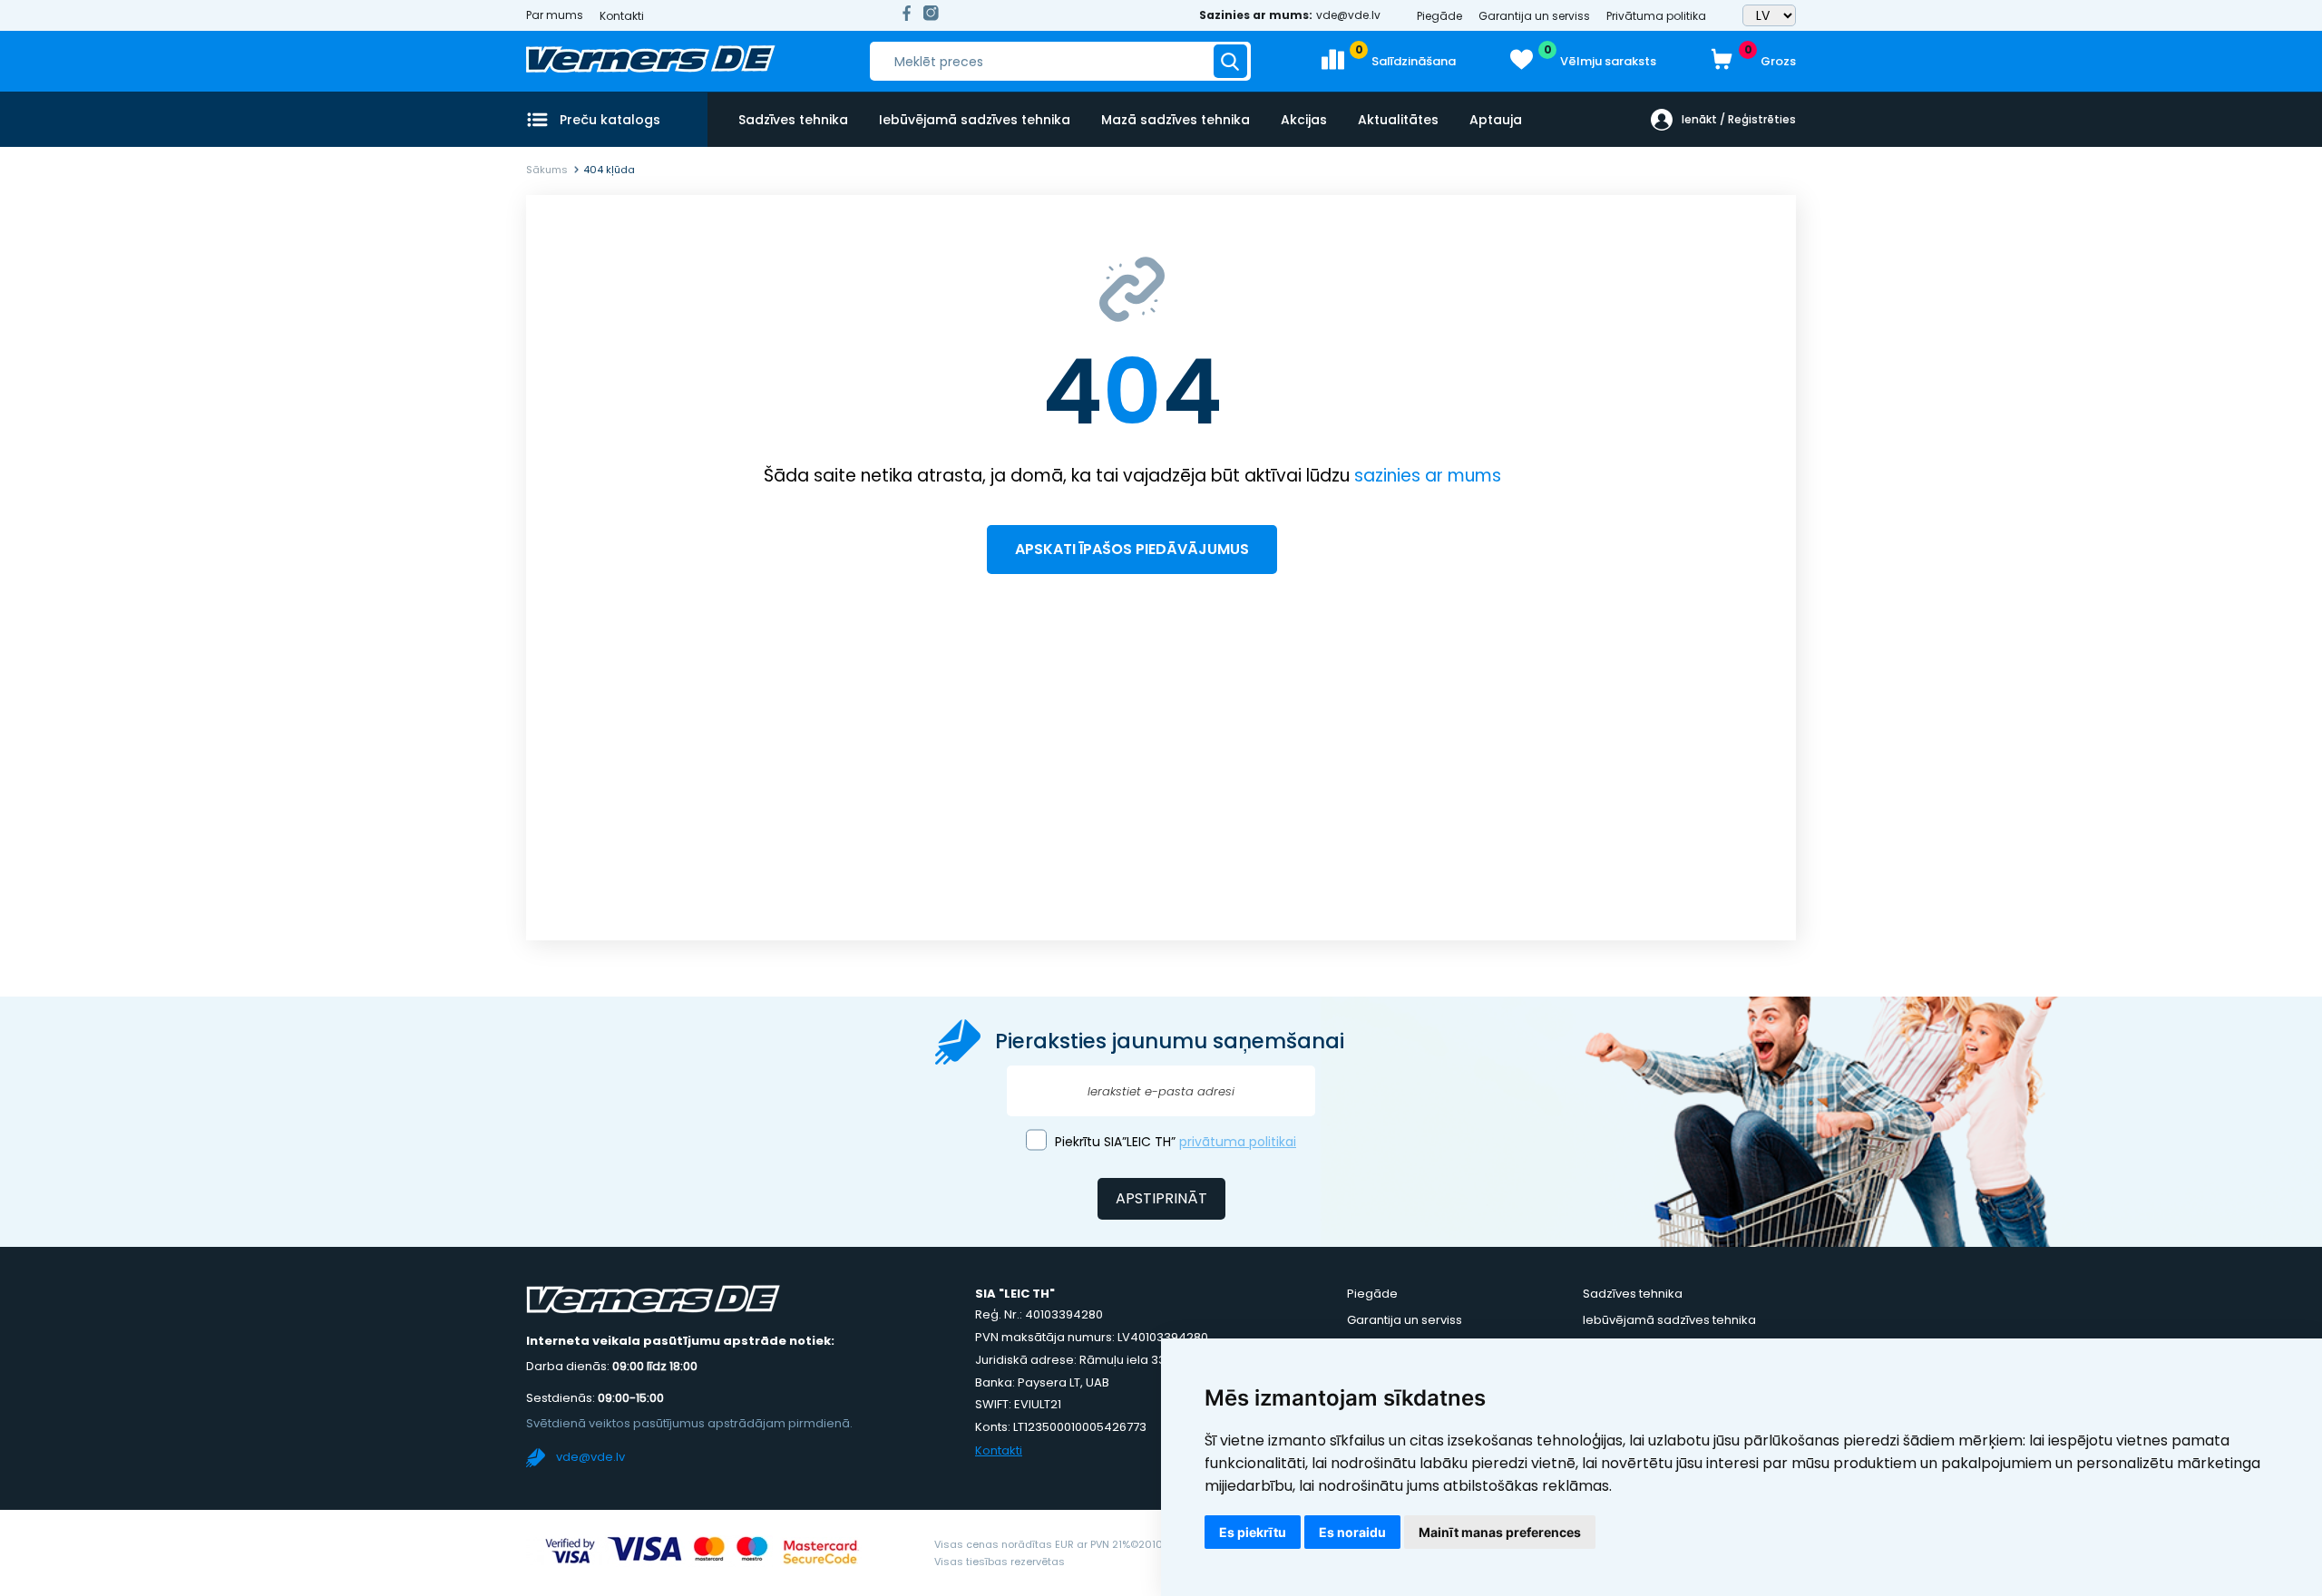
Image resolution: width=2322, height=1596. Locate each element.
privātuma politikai (1238, 1142)
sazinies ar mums (1428, 476)
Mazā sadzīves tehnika (1176, 120)
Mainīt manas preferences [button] (1500, 1532)
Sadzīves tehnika (793, 120)
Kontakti (622, 16)
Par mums (555, 15)
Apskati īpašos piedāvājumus (1132, 549)
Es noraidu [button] (1352, 1532)
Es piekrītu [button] (1253, 1532)
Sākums (547, 170)
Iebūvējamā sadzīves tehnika (975, 120)
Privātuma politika (1656, 16)
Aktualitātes (1398, 120)
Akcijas (1304, 120)
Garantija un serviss (1534, 16)
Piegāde (1439, 16)
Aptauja (1496, 120)
